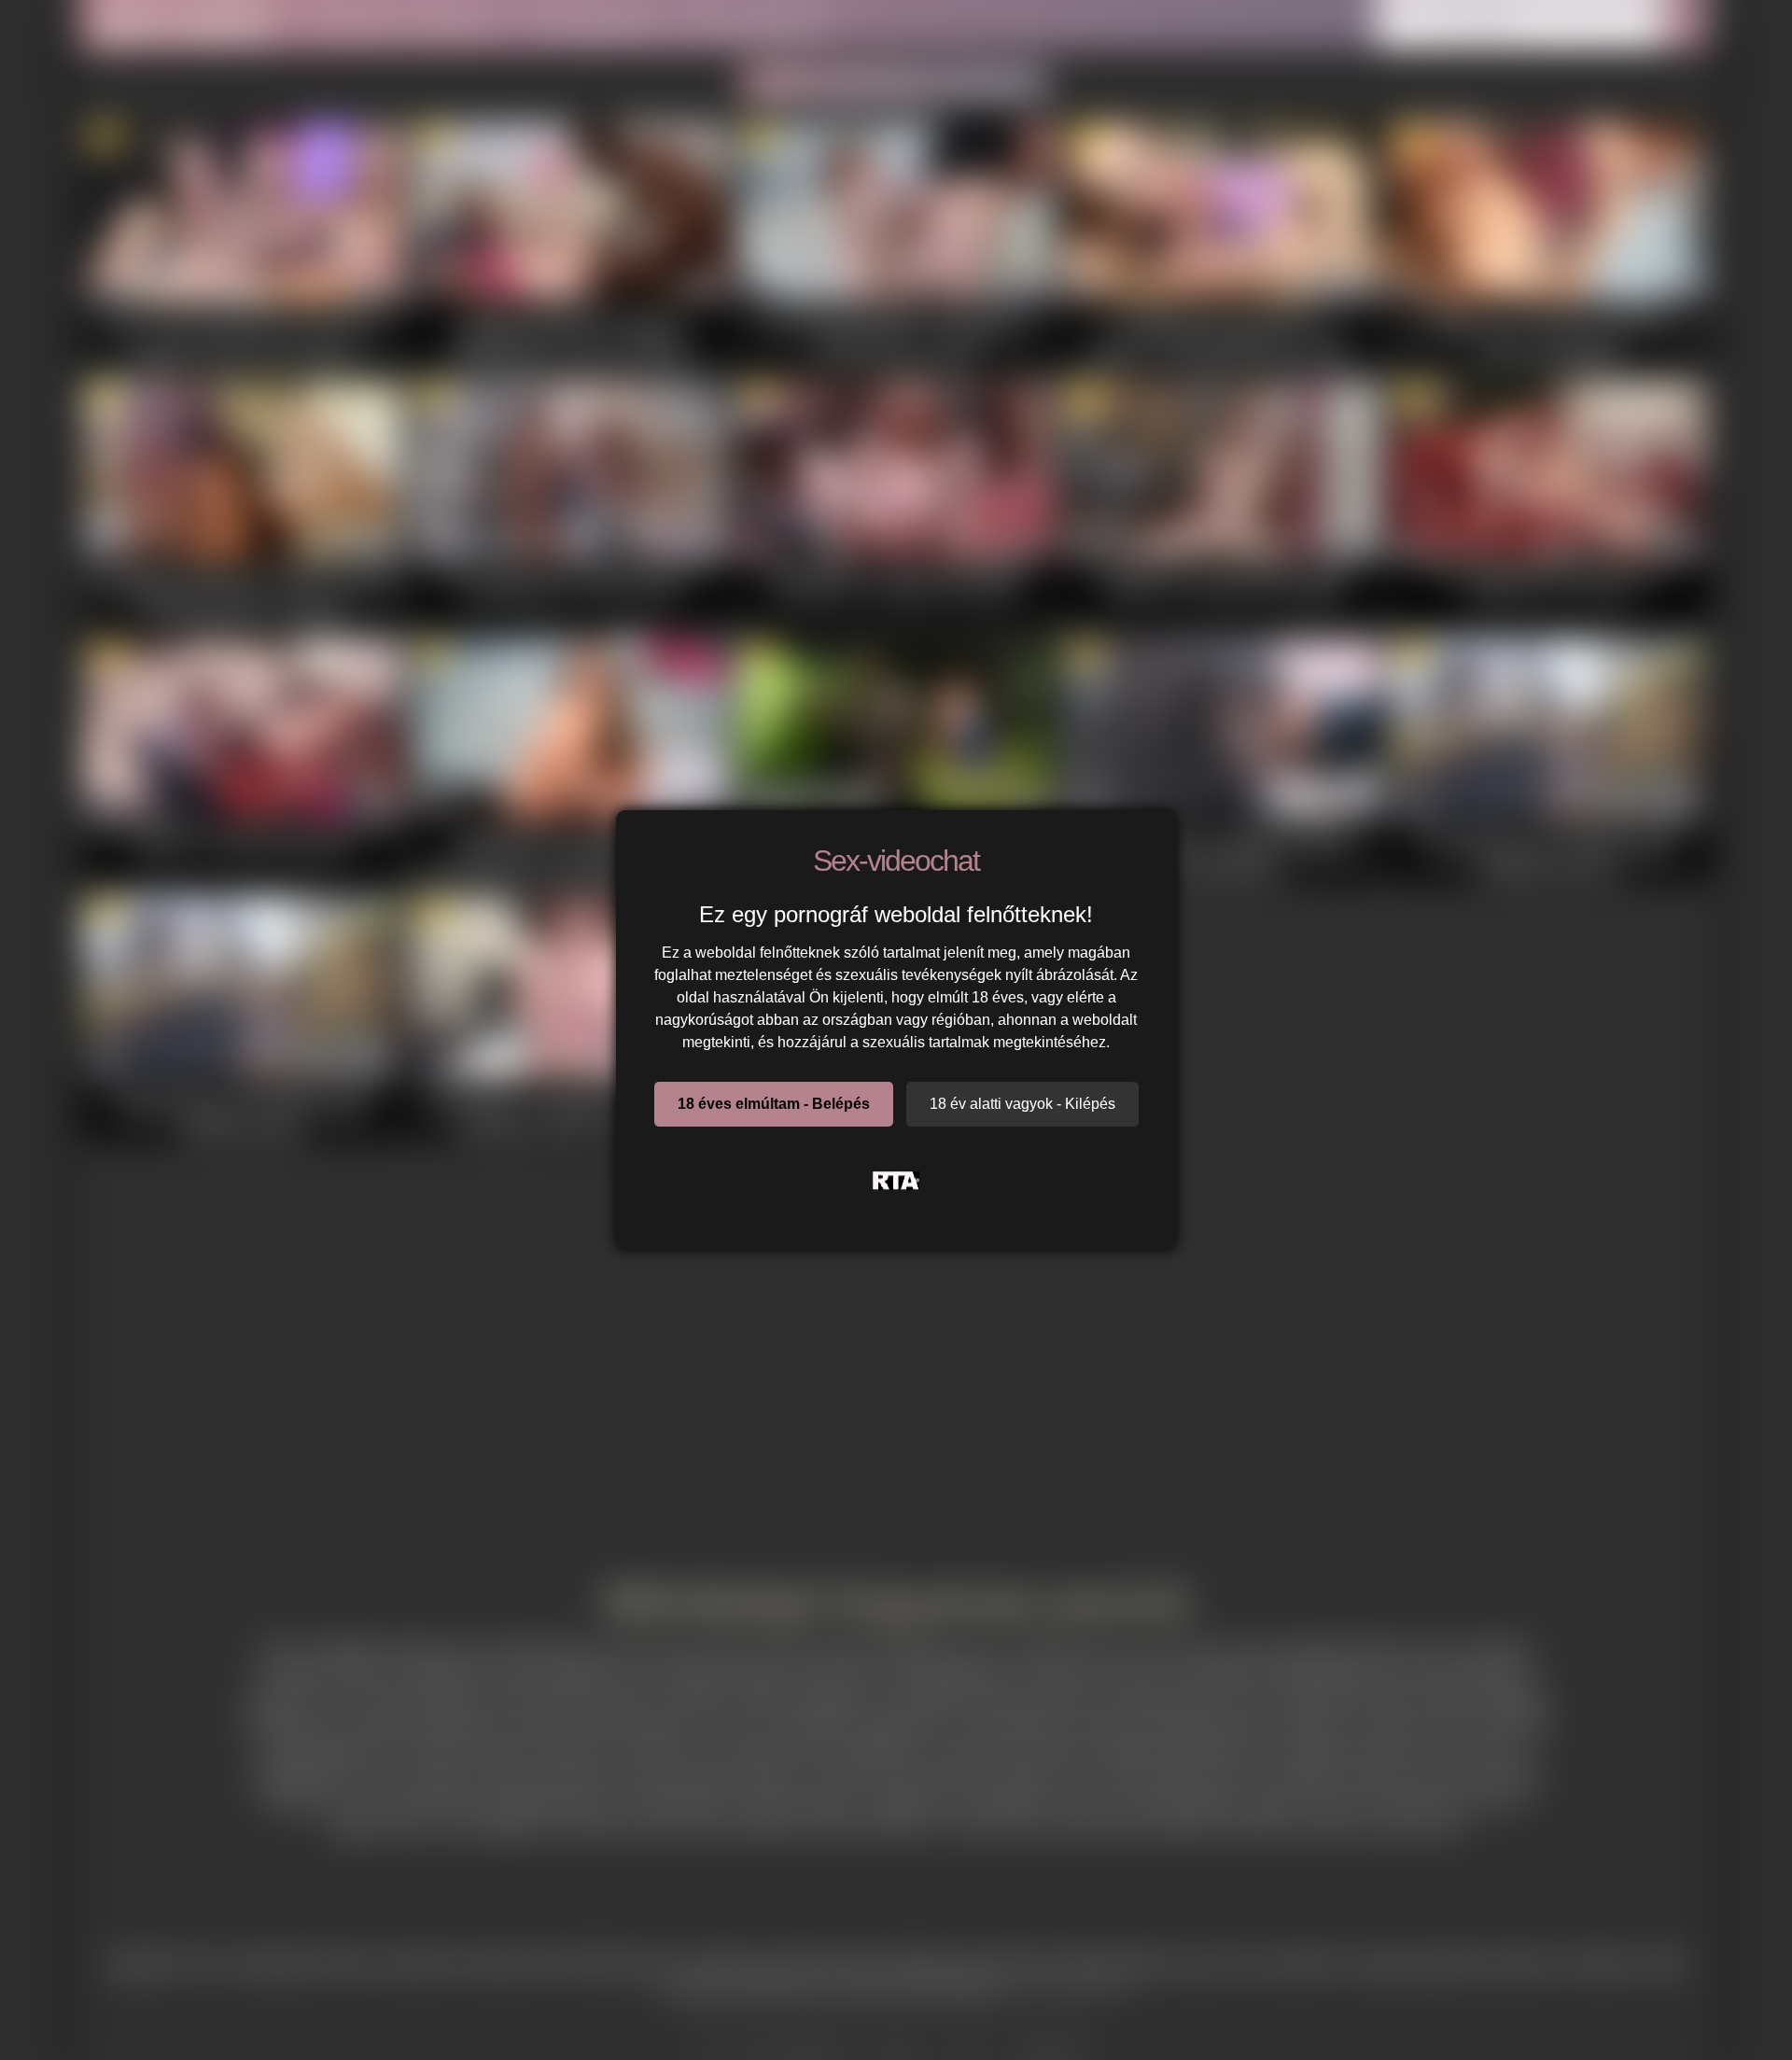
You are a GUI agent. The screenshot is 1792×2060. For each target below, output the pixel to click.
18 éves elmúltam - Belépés (774, 1104)
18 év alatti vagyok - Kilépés (1022, 1104)
